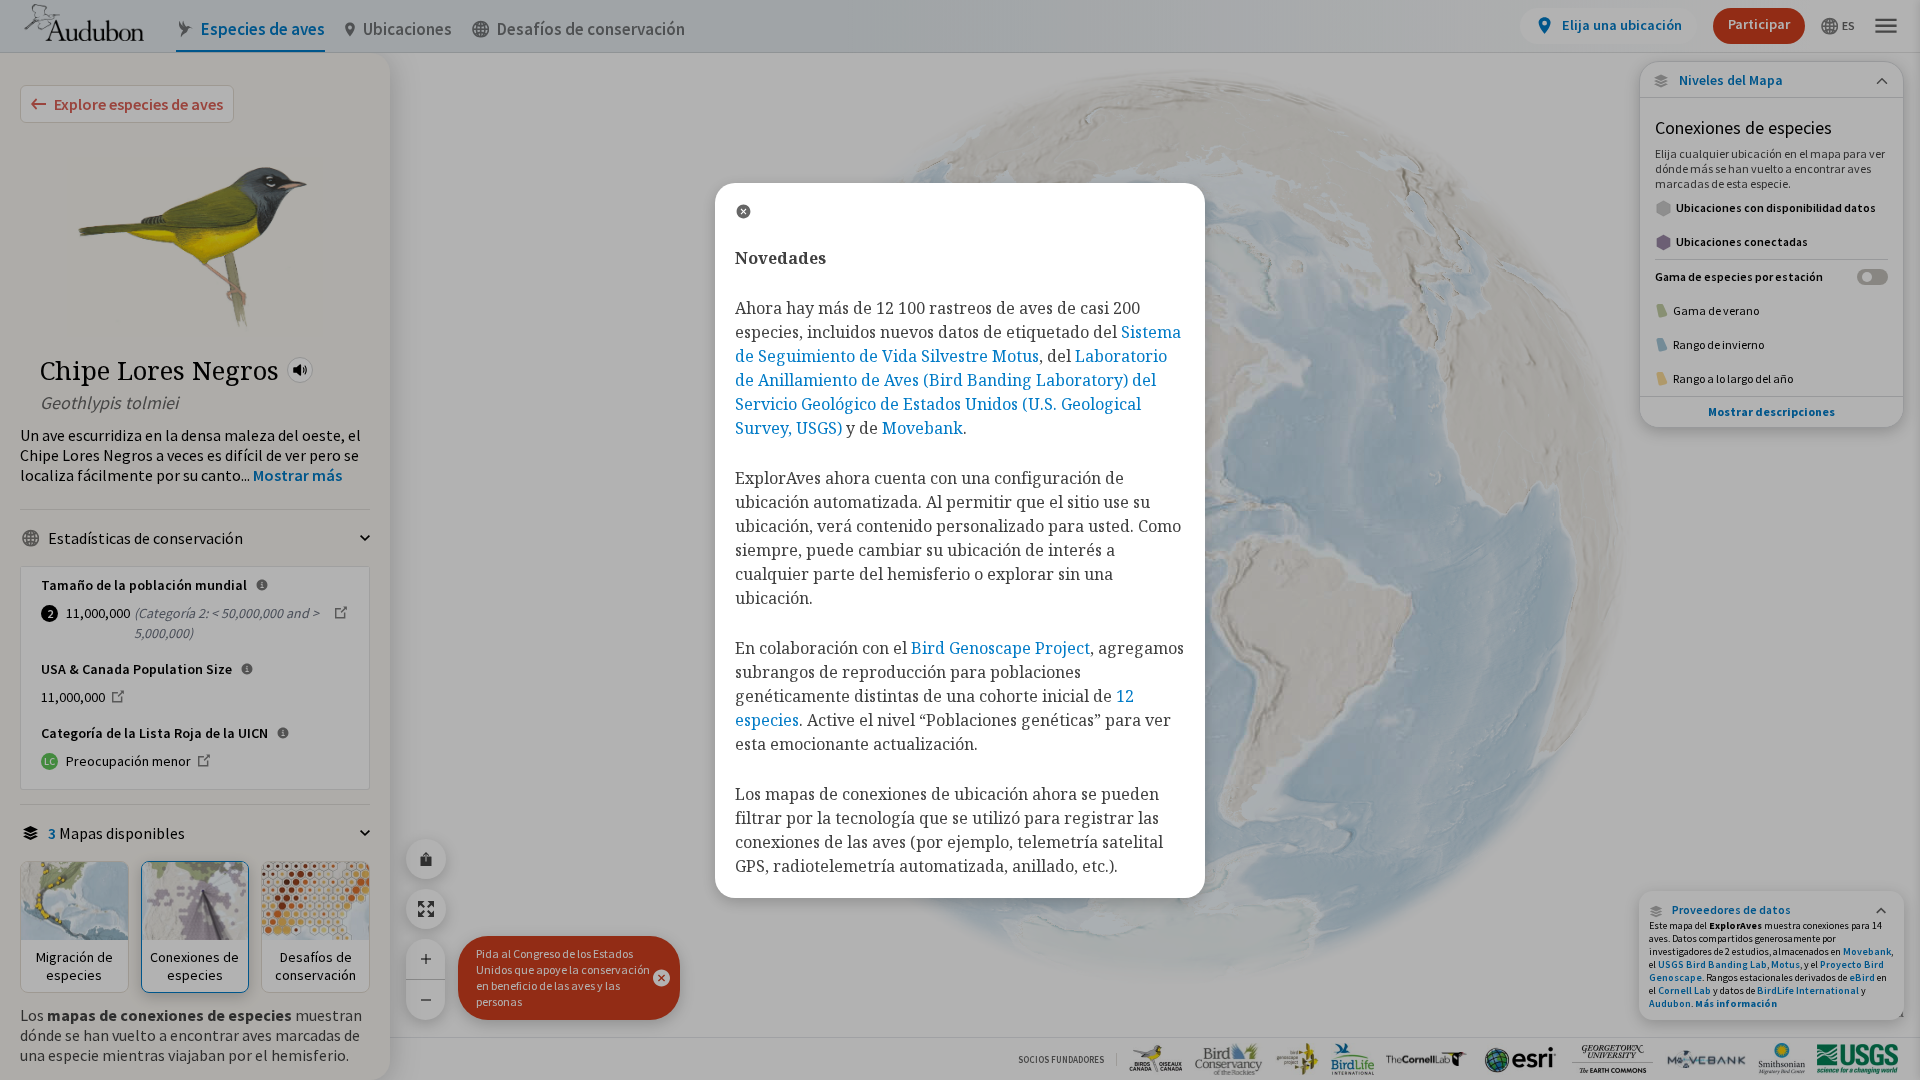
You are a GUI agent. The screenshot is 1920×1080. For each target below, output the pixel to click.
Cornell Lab (1684, 990)
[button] (300, 370)
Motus (1785, 964)
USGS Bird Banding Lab (1712, 964)
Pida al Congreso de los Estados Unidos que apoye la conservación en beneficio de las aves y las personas (563, 977)
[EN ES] (1838, 26)
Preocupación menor (128, 761)
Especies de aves (263, 29)
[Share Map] (426, 859)
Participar (1759, 24)
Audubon (1670, 1003)
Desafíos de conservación (591, 29)
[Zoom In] (426, 959)
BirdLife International (1808, 990)
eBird (1862, 977)
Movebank (1867, 951)
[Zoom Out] (426, 999)
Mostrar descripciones (1771, 411)
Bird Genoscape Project (1000, 648)
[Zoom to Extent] (426, 909)
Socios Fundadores (1061, 1059)
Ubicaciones (407, 29)
